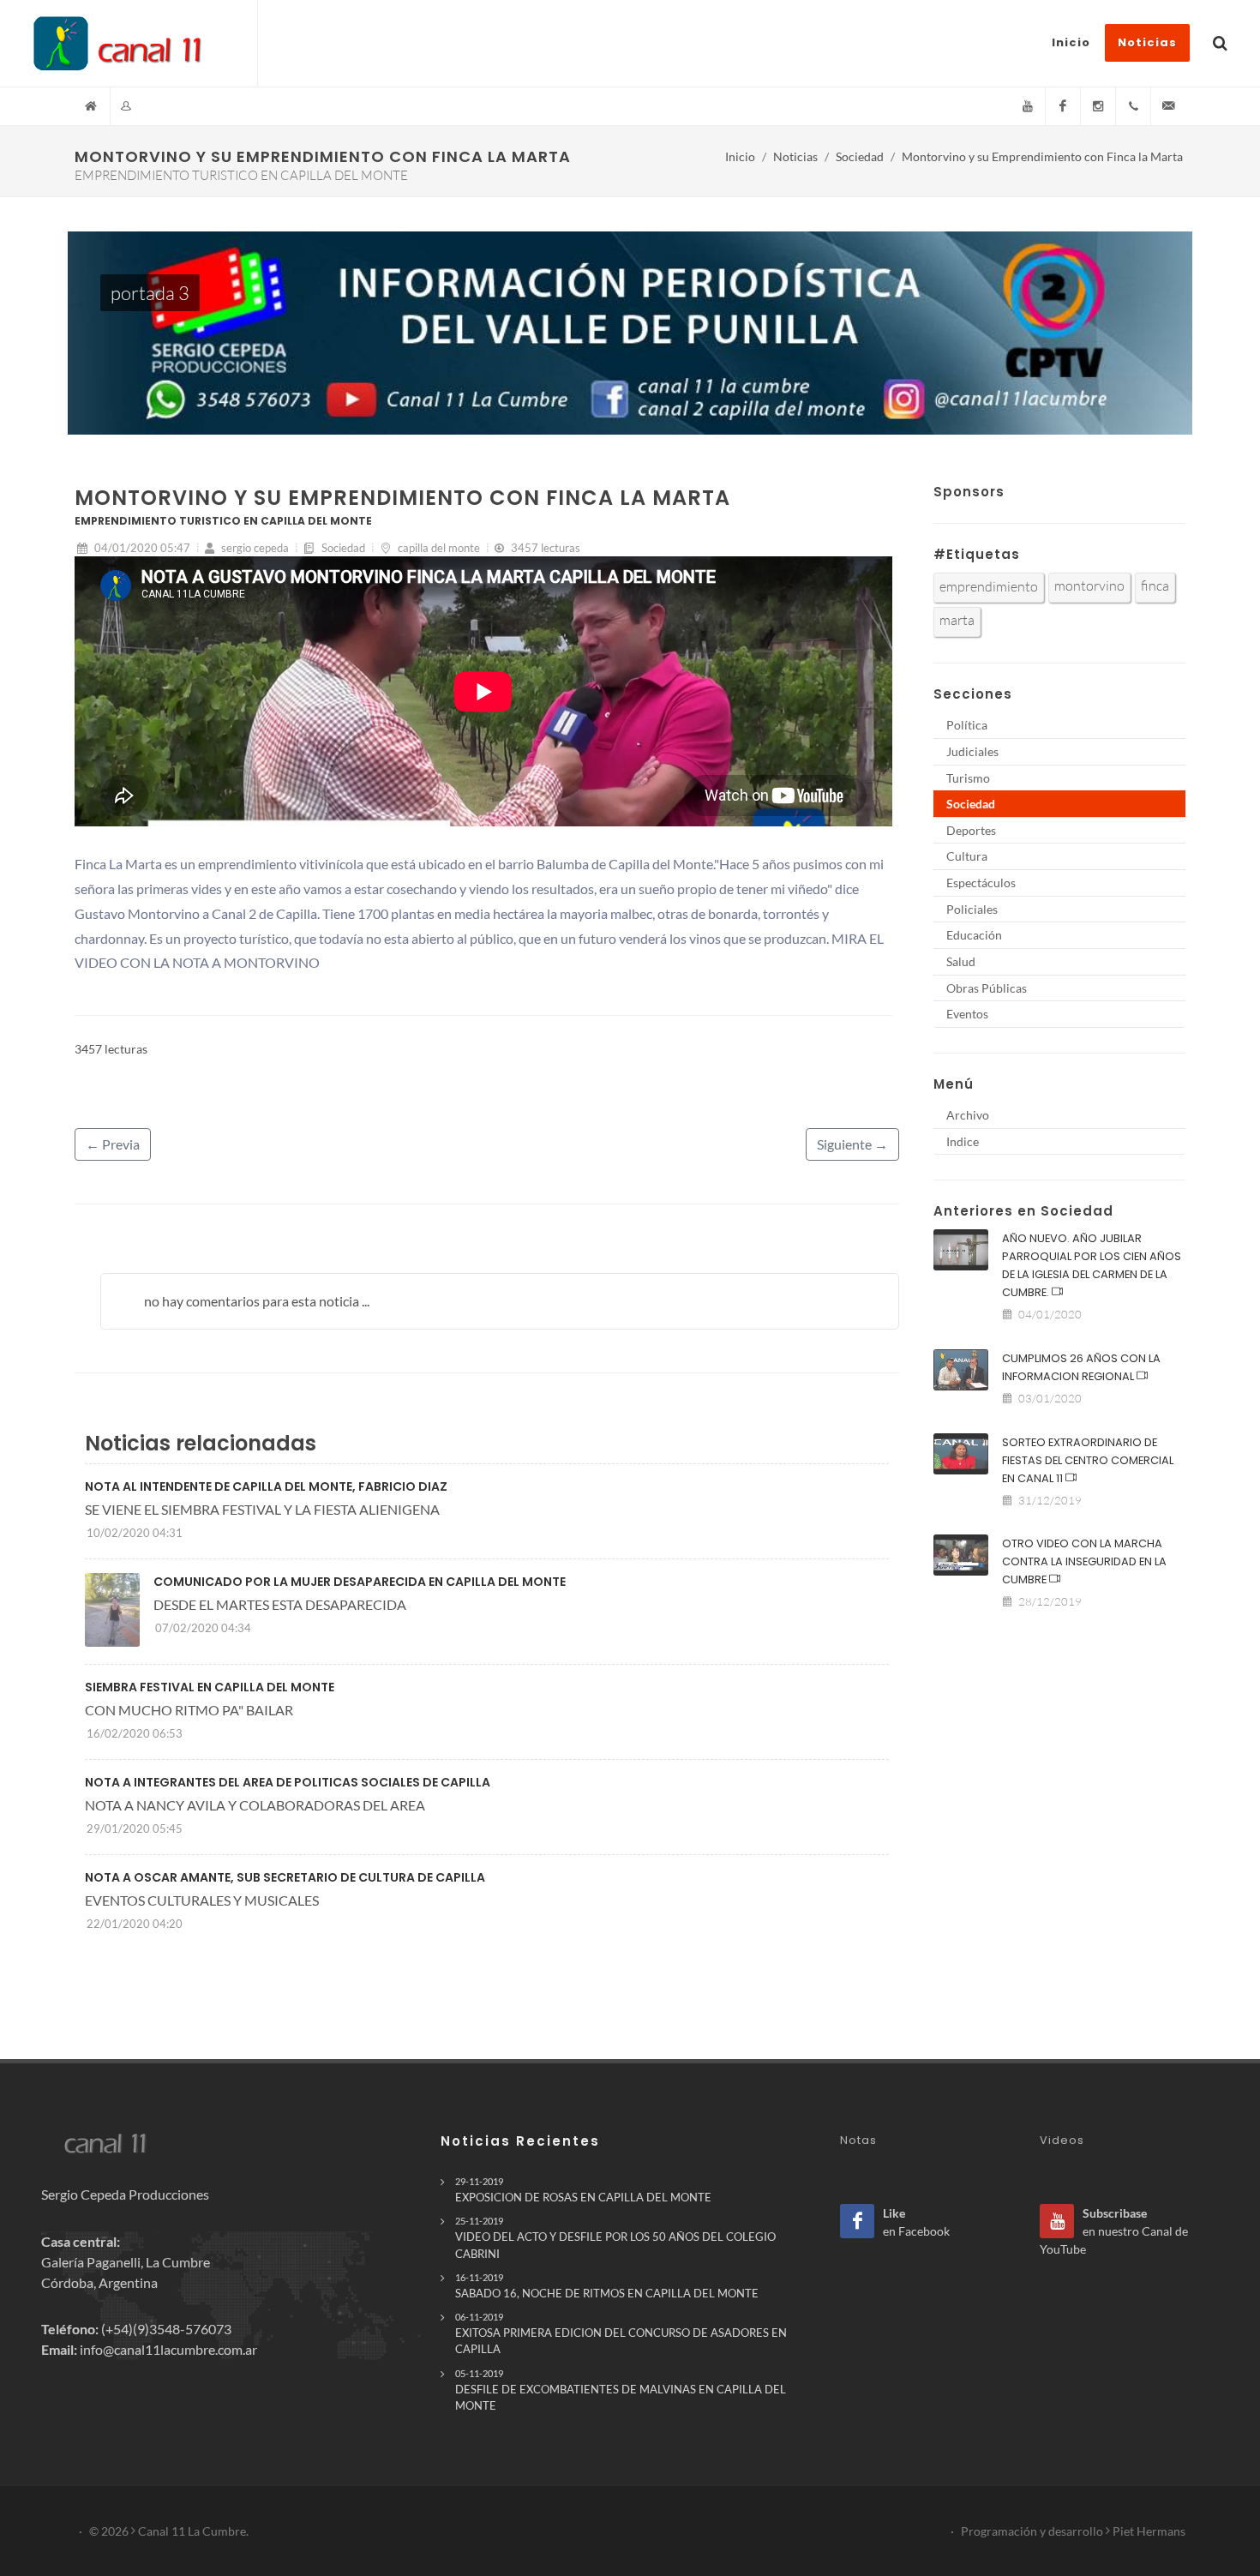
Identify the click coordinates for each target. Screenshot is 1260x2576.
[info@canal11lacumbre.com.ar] (1168, 106)
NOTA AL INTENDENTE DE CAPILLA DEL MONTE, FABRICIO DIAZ (266, 1486)
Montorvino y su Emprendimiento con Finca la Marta (1042, 156)
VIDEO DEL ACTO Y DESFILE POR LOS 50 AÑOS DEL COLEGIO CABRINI (615, 2237)
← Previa (113, 1144)
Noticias (795, 156)
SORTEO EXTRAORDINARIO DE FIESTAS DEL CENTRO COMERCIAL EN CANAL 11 (1088, 1460)
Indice (963, 1141)
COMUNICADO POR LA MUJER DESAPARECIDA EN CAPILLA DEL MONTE (360, 1582)
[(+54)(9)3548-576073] (1133, 106)
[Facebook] (1063, 106)
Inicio (740, 156)
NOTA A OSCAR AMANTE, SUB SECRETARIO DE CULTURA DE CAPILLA (285, 1877)
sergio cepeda (254, 548)
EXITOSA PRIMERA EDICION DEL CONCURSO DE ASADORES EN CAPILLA (621, 2333)
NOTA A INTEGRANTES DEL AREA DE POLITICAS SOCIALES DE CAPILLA (288, 1782)
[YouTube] (1028, 106)
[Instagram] (1098, 106)
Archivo (968, 1115)
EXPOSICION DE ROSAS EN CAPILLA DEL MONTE (583, 2190)
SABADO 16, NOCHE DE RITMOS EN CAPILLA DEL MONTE (607, 2286)
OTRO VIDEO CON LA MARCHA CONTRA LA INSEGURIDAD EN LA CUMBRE (1084, 1561)
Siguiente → (852, 1144)
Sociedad (860, 156)
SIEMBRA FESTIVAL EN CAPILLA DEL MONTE (210, 1687)
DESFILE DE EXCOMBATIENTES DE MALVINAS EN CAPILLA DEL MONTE (621, 2390)
